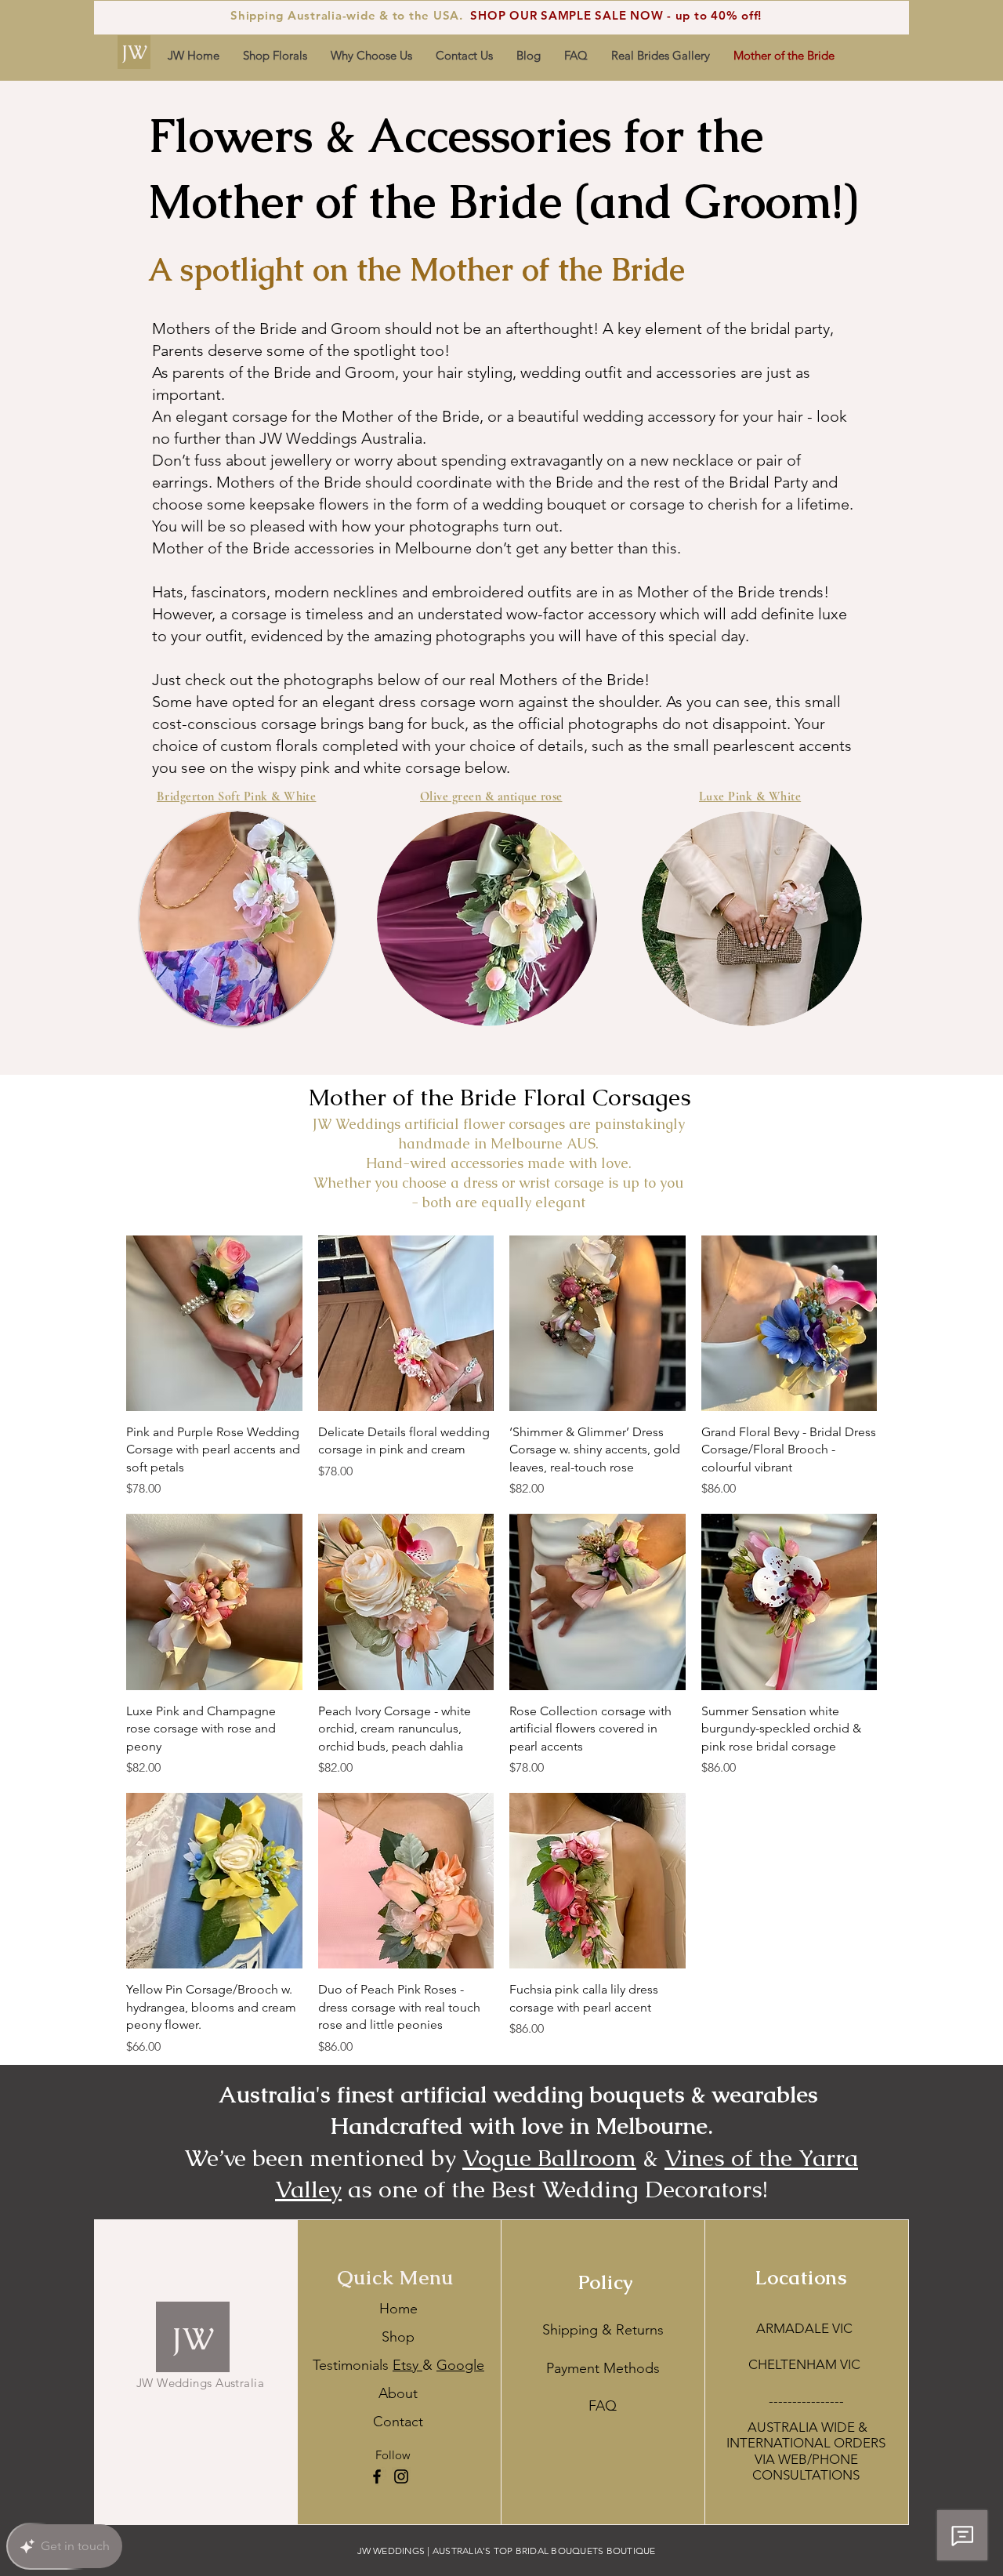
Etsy (407, 2365)
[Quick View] (214, 1324)
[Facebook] (377, 2476)
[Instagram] (401, 2476)
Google (460, 2365)
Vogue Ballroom (549, 2158)
